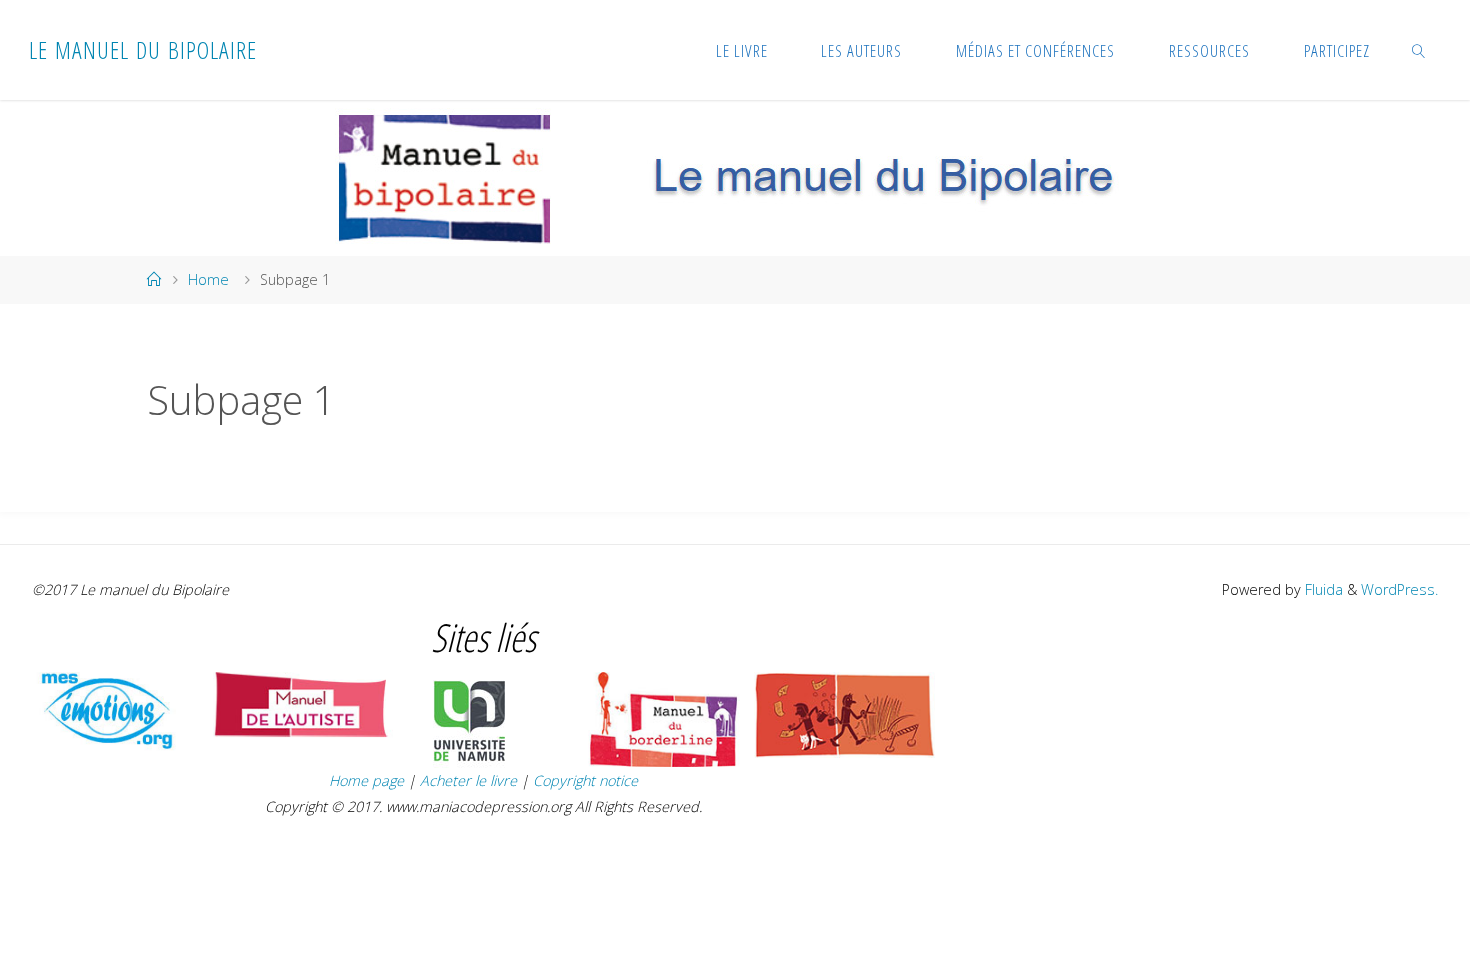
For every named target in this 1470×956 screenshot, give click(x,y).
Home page (366, 780)
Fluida (1322, 589)
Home (208, 279)
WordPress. (1399, 589)
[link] (1418, 50)
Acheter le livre (470, 780)
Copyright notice (585, 780)
